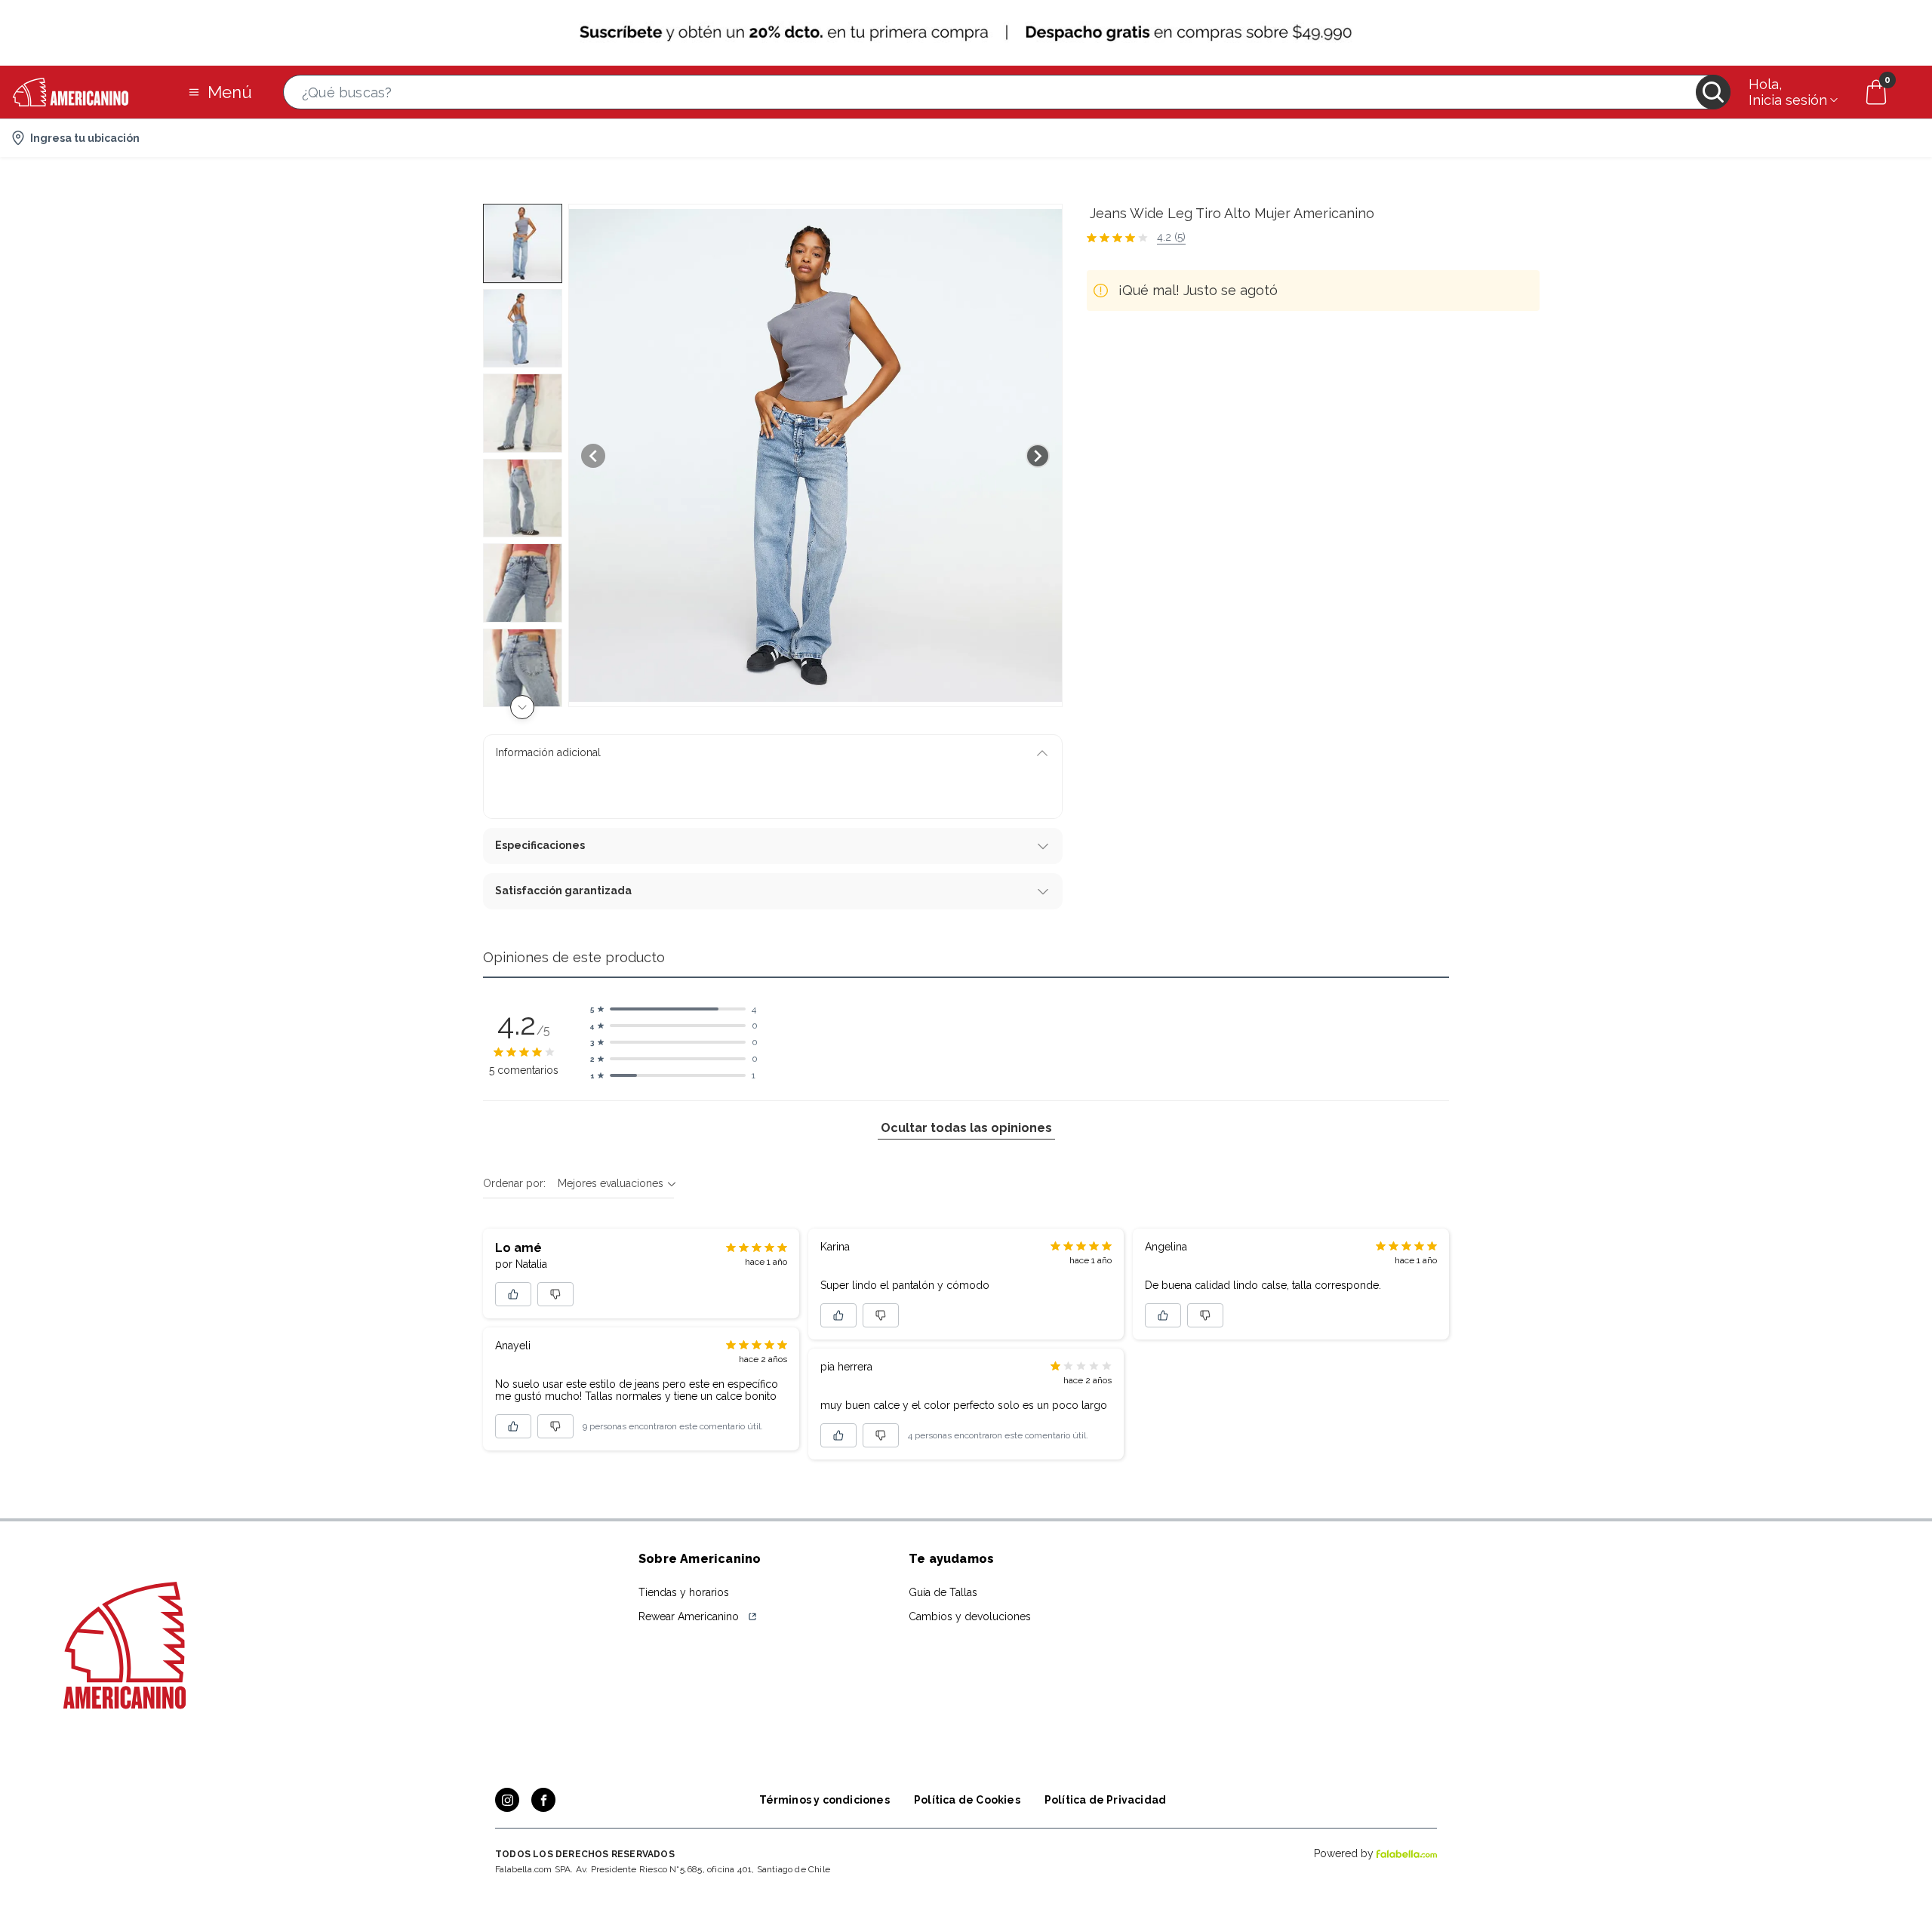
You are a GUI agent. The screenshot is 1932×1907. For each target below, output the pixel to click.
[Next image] (1038, 456)
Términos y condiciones (824, 1800)
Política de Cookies (967, 1800)
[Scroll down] (522, 707)
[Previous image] (593, 456)
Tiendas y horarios (684, 1592)
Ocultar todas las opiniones (966, 1128)
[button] (1007, 92)
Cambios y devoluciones (970, 1616)
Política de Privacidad (1105, 1800)
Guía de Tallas (943, 1592)
